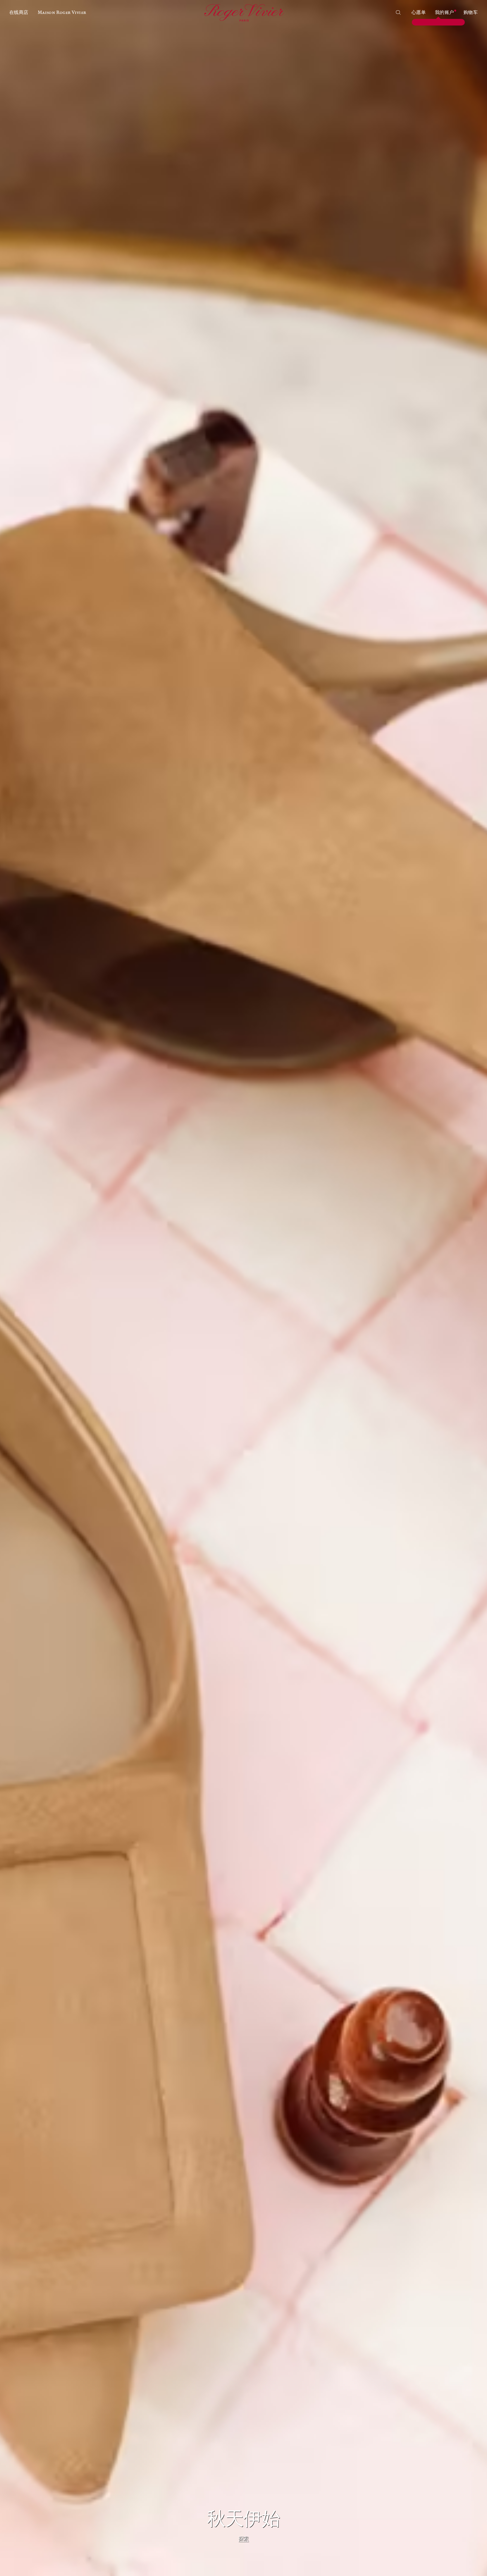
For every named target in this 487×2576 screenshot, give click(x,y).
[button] (19, 13)
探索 (244, 2539)
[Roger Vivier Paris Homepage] (243, 13)
